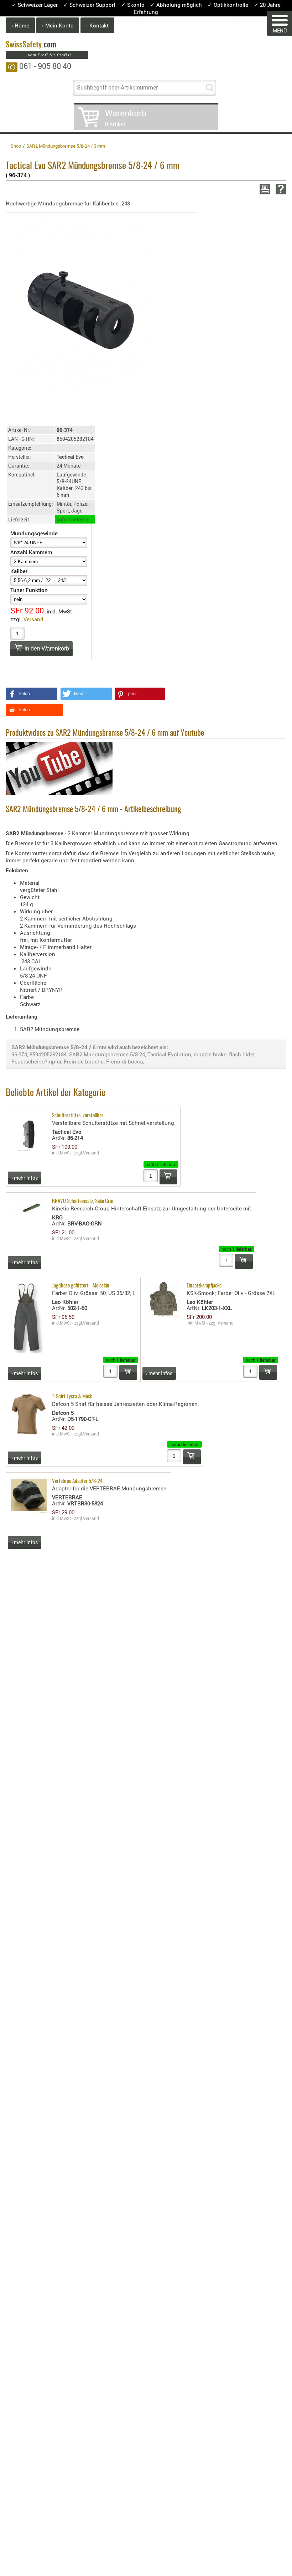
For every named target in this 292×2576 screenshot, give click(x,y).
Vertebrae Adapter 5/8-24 (77, 1481)
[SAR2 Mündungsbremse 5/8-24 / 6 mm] (80, 307)
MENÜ (280, 30)
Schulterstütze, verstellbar (78, 1116)
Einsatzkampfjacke (204, 1286)
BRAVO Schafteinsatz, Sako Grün (83, 1201)
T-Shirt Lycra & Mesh (72, 1397)
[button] (32, 694)
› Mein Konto (58, 25)
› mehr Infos (25, 1178)
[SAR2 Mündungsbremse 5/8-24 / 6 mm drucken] (264, 189)
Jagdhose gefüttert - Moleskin (81, 1286)
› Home (20, 25)
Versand (33, 619)
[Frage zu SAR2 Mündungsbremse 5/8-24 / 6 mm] (280, 189)
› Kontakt (97, 25)
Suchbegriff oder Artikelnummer (117, 87)
